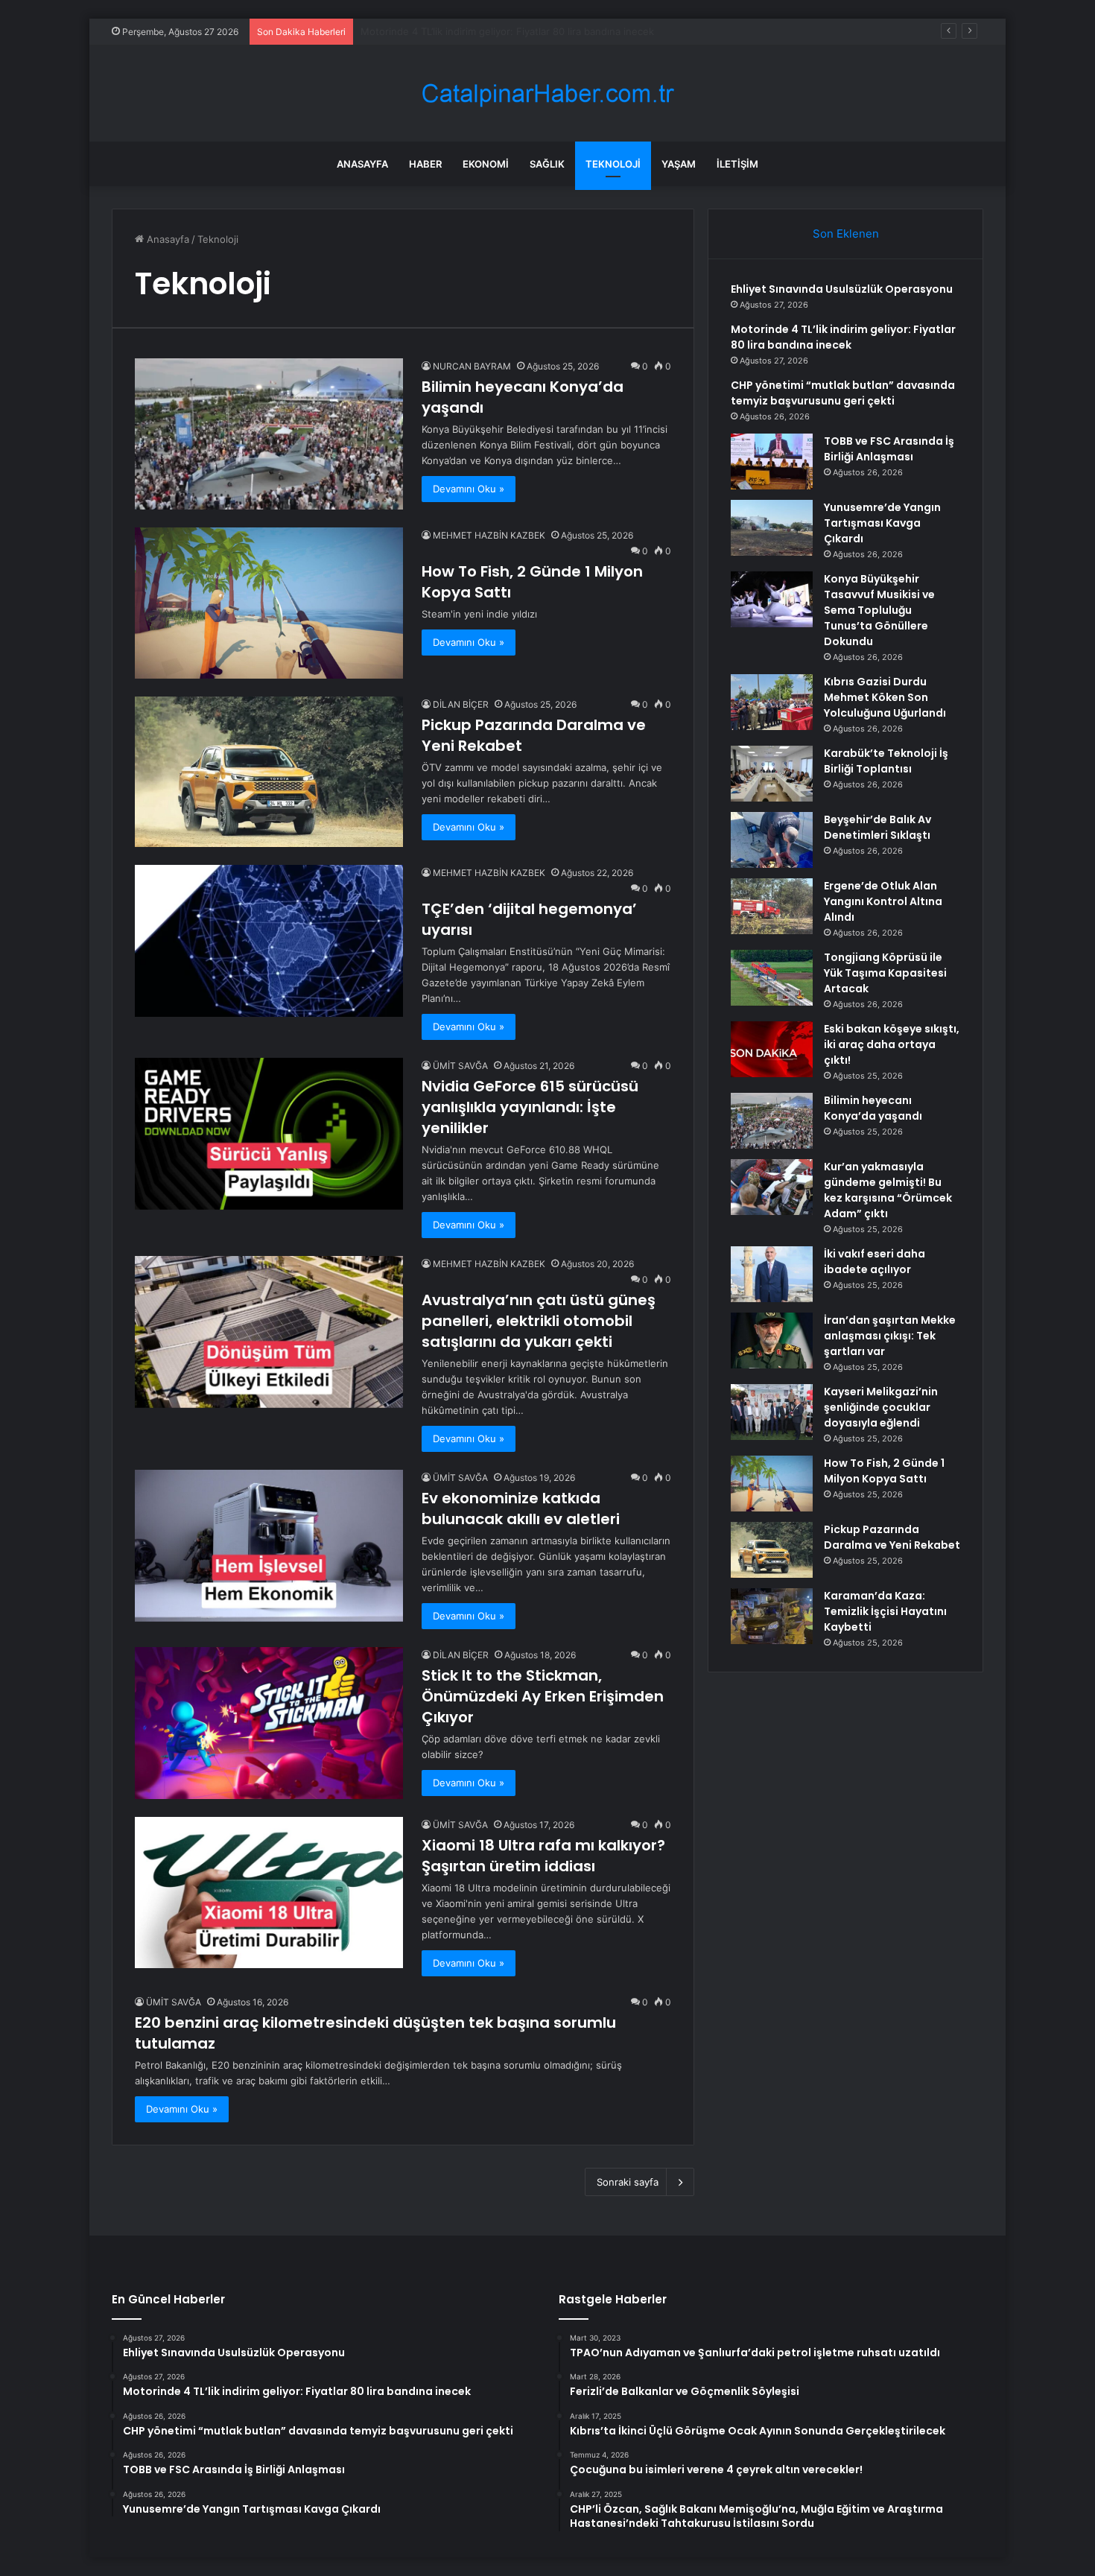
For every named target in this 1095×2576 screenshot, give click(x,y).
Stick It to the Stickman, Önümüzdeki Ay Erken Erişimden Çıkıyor (543, 1696)
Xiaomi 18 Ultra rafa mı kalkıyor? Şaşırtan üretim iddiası (543, 1856)
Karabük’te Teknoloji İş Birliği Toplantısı (886, 761)
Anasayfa (362, 164)
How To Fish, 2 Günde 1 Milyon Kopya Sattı (884, 1471)
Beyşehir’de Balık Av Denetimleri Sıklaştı (877, 827)
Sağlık (547, 164)
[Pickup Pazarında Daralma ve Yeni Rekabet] (269, 772)
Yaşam (679, 164)
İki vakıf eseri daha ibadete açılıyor (875, 1262)
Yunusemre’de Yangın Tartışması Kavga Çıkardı (882, 523)
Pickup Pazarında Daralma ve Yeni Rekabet (892, 1537)
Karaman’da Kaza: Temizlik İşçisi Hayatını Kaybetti (885, 1611)
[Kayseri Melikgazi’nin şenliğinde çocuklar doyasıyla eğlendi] (772, 1412)
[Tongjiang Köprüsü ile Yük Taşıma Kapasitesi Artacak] (772, 978)
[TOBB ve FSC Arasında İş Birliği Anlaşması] (772, 461)
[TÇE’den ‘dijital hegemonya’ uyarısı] (269, 940)
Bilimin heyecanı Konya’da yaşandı (873, 1108)
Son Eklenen (846, 234)
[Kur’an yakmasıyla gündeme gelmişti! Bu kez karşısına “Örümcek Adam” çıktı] (772, 1187)
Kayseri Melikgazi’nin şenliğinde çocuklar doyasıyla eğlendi (881, 1407)
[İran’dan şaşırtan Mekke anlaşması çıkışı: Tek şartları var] (772, 1341)
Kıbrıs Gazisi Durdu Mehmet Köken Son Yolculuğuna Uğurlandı (885, 697)
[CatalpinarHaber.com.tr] (547, 93)
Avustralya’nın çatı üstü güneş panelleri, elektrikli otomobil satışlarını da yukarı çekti (539, 1321)
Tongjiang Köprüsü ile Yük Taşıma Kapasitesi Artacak (885, 973)
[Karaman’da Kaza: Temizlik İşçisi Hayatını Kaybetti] (772, 1616)
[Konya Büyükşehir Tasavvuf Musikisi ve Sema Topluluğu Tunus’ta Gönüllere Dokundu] (772, 599)
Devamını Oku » (469, 489)
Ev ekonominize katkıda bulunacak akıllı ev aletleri (521, 1509)
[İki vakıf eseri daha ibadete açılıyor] (772, 1274)
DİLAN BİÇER (461, 704)
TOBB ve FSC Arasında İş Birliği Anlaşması (889, 449)
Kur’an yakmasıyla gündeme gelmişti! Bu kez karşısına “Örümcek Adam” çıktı (888, 1190)
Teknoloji (613, 164)
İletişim (737, 164)
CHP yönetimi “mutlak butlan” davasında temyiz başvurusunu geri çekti (524, 31)
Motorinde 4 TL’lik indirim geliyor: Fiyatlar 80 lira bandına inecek (843, 337)
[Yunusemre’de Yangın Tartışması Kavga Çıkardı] (772, 528)
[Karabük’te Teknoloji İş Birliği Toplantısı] (772, 774)
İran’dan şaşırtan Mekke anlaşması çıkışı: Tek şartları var (890, 1336)
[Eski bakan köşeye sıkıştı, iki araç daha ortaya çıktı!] (772, 1049)
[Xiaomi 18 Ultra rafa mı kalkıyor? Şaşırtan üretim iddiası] (269, 1893)
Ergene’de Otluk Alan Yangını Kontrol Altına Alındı (883, 901)
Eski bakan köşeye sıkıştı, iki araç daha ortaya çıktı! (892, 1044)
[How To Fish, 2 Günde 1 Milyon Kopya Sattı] (269, 603)
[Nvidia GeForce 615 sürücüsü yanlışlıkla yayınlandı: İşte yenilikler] (269, 1133)
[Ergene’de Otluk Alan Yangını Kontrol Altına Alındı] (772, 906)
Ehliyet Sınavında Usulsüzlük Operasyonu (842, 289)
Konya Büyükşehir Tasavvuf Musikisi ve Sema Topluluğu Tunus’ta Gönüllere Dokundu (879, 610)
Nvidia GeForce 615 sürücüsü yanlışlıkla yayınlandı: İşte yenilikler (530, 1107)
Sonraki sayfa (628, 2182)
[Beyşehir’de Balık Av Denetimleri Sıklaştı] (772, 840)
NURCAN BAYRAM (472, 366)
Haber (425, 164)
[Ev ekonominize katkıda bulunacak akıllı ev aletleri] (269, 1545)
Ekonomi (486, 164)
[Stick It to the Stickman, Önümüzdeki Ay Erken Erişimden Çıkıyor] (269, 1723)
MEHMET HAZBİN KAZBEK (489, 535)
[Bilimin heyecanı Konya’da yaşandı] (269, 434)
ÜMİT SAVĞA (460, 1066)
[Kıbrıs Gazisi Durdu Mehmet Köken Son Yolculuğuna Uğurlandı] (772, 702)
